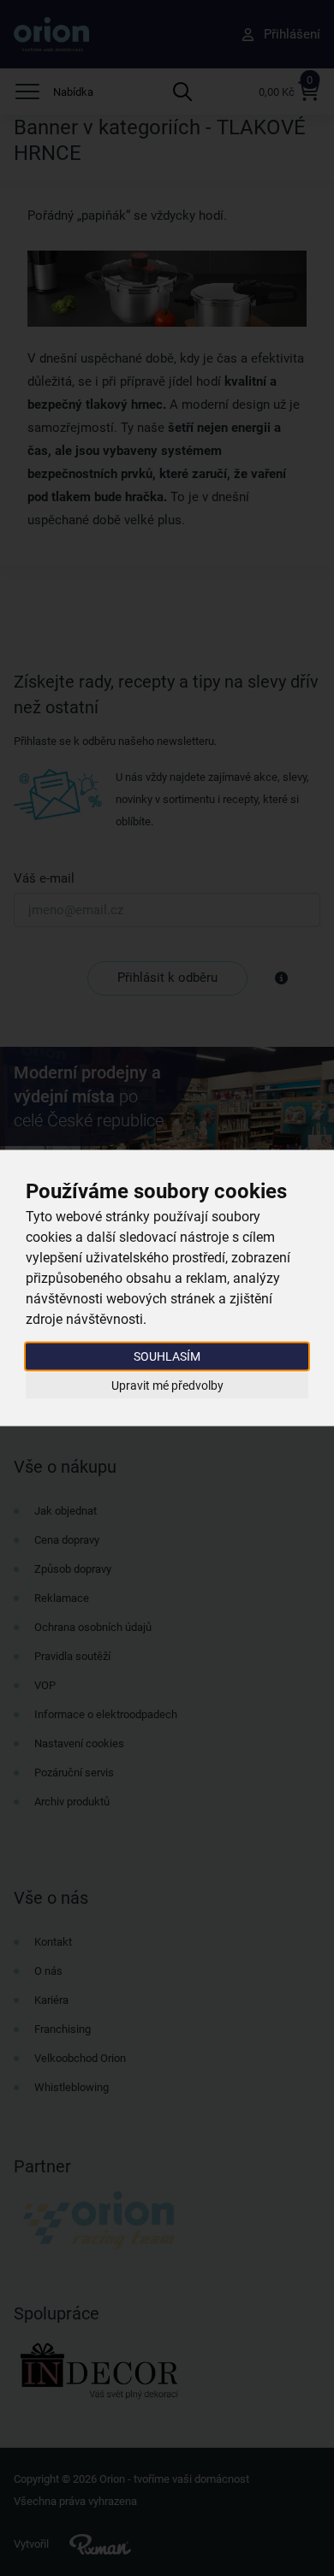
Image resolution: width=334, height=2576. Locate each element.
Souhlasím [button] (167, 1356)
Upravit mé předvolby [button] (167, 1385)
